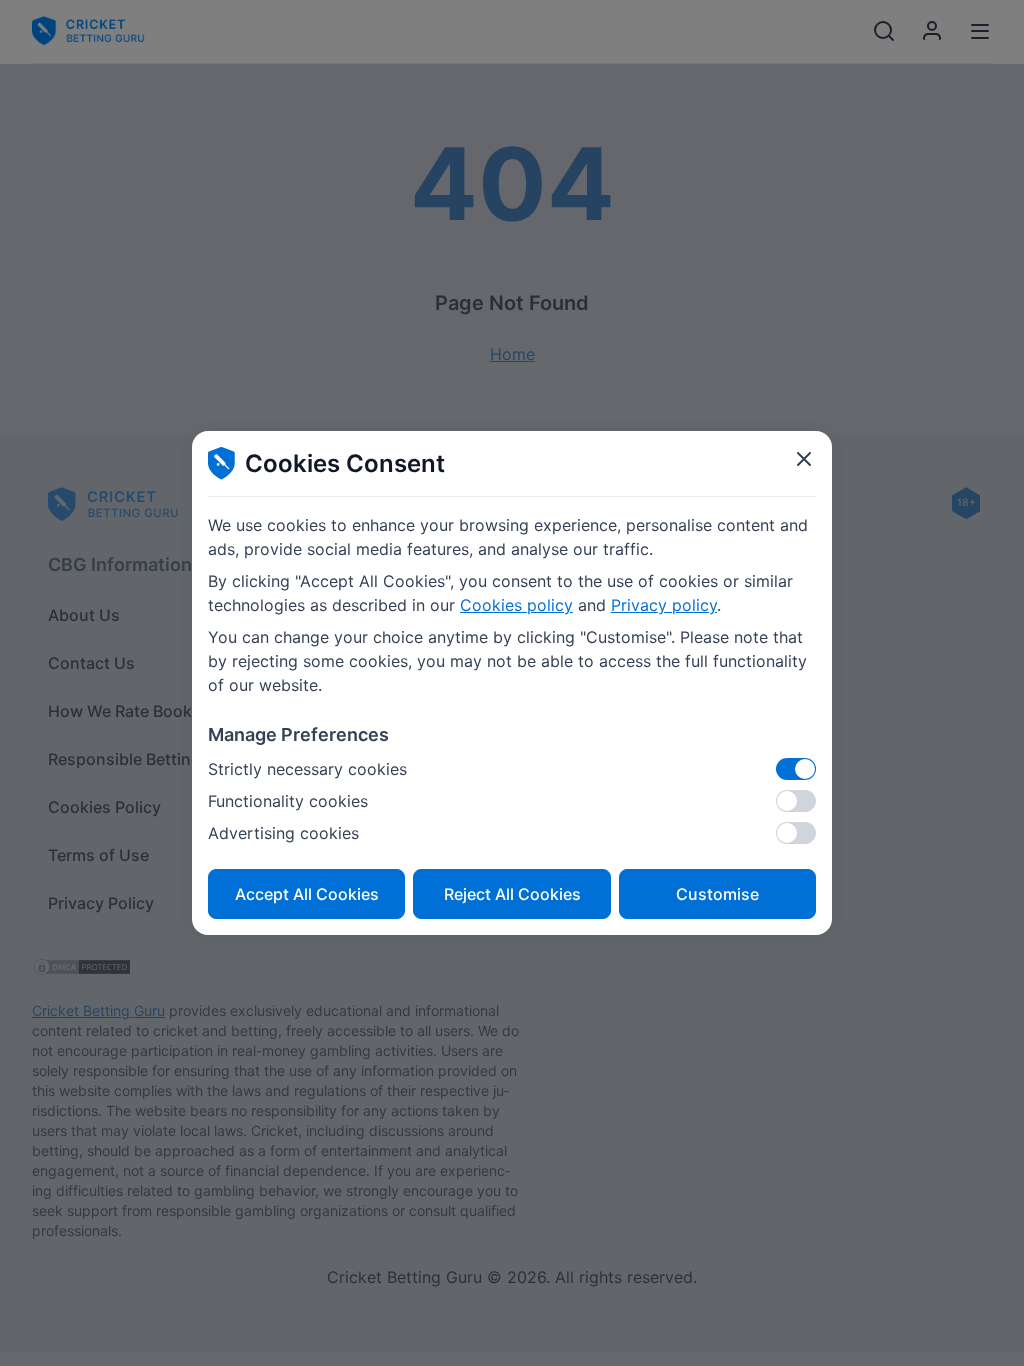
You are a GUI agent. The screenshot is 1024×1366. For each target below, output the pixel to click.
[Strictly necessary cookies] (796, 769)
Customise (717, 894)
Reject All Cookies (512, 894)
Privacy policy (664, 605)
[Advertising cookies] (796, 833)
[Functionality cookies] (796, 801)
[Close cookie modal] (804, 459)
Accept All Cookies (307, 894)
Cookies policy (516, 605)
